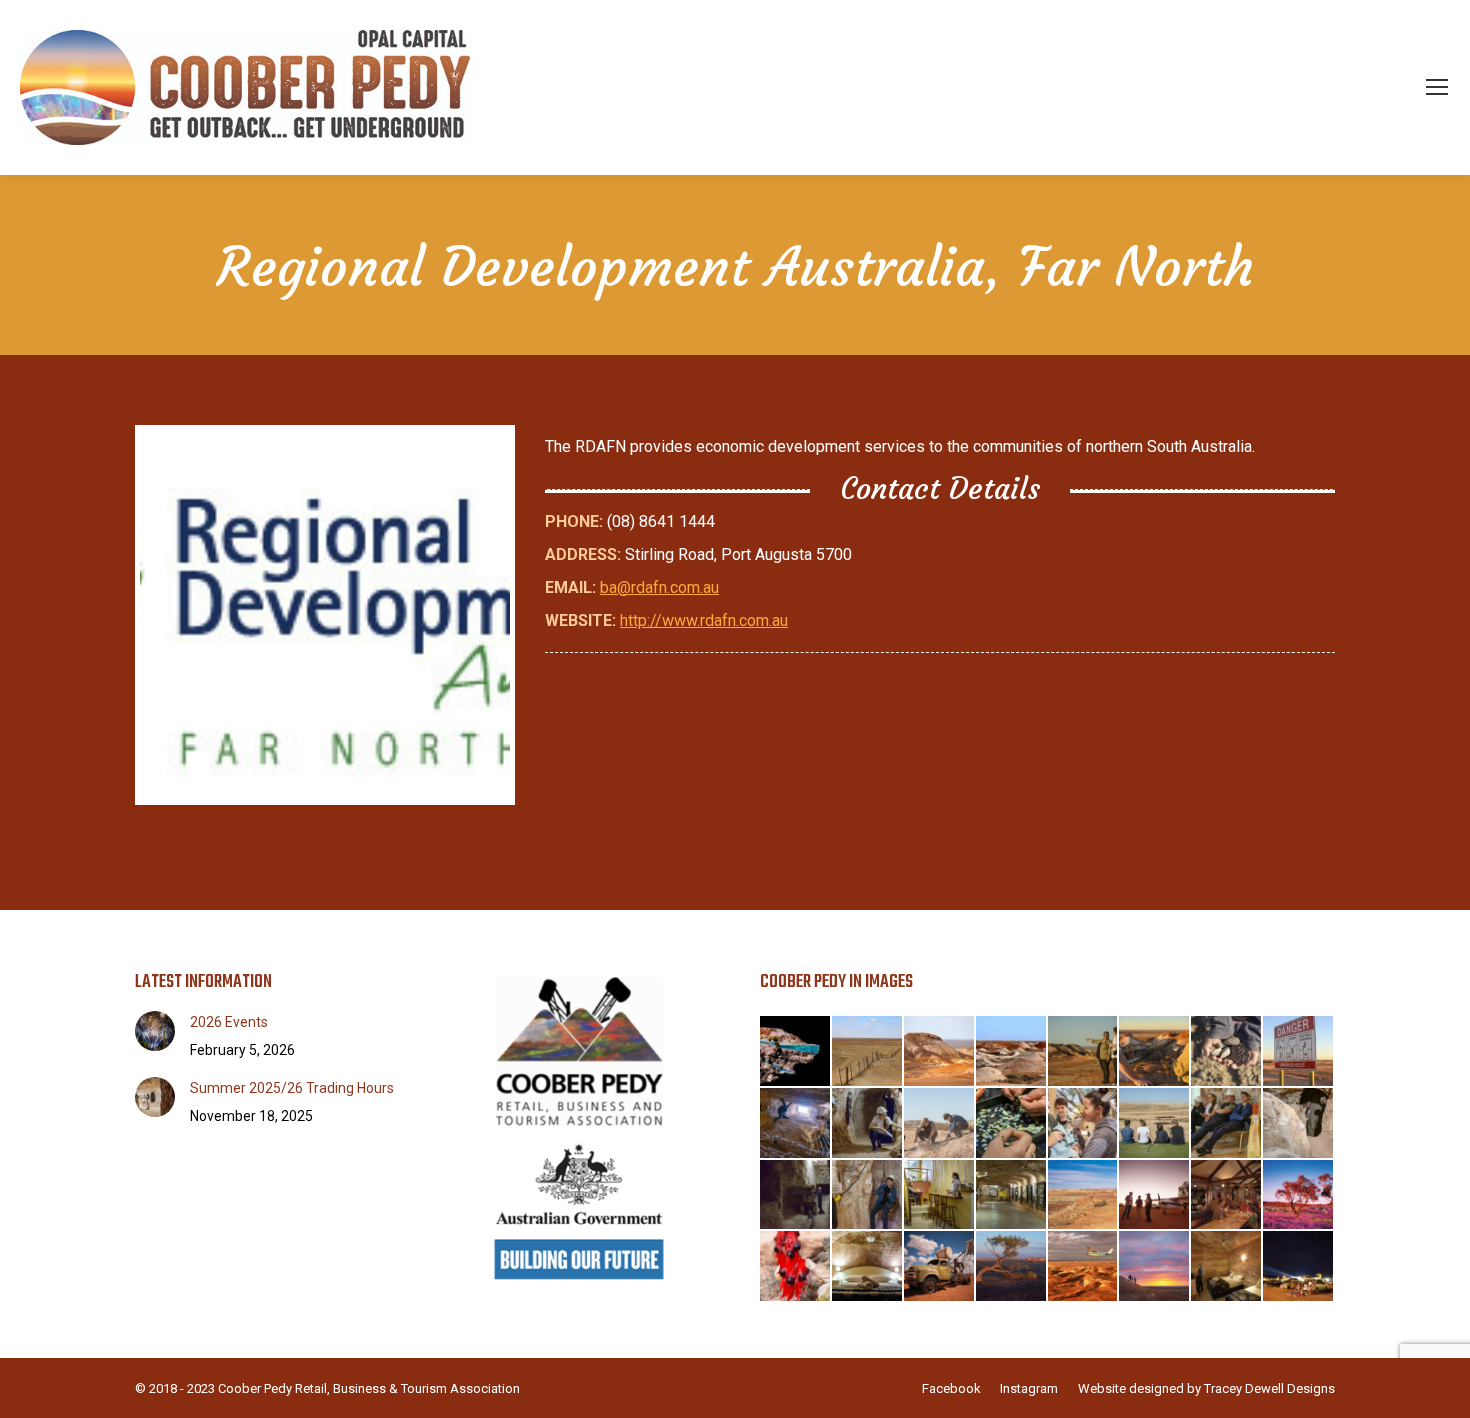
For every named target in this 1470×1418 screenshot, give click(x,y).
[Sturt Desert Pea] (796, 1267)
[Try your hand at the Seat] (868, 1196)
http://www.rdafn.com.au (704, 620)
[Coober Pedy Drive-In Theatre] (1299, 1267)
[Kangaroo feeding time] (1084, 1124)
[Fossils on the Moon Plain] (1227, 1052)
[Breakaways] (940, 1052)
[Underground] (868, 1124)
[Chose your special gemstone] (1012, 1124)
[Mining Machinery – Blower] (940, 1267)
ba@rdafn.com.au (659, 587)
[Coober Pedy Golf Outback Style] (1155, 1124)
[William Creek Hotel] (1155, 1196)
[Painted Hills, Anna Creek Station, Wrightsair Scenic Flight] (1084, 1267)
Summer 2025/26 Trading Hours (292, 1088)
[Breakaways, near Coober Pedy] (1084, 1196)
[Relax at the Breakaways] (1155, 1052)
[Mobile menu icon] (1437, 87)
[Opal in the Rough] (796, 1052)
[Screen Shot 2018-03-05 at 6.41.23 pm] (325, 615)
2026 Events (229, 1022)
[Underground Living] (940, 1196)
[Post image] (155, 1031)
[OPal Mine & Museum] (1012, 1196)
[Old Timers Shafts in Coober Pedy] (796, 1124)
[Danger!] (1299, 1052)
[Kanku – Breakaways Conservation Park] (1012, 1267)
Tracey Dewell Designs (1269, 1388)
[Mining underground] (796, 1196)
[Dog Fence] (868, 1052)
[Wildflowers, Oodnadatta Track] (1299, 1196)
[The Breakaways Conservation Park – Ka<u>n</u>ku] (1155, 1267)
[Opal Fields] (1012, 1052)
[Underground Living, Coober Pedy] (868, 1267)
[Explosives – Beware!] (1227, 1124)
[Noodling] (940, 1124)
